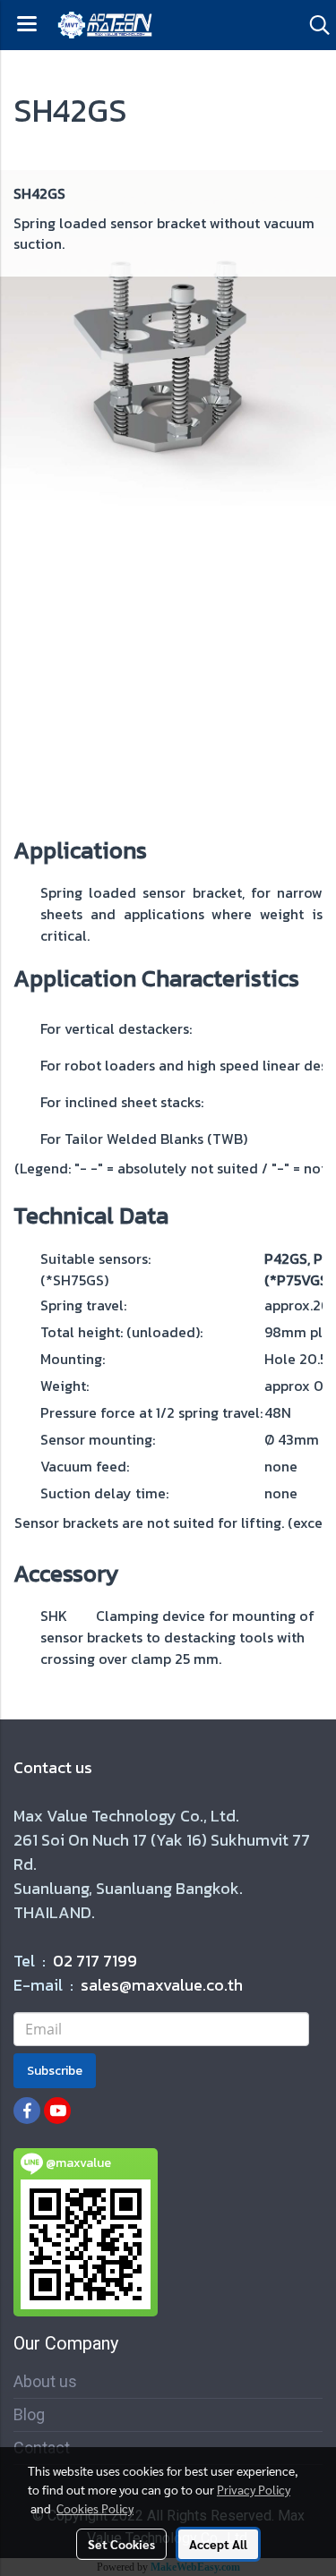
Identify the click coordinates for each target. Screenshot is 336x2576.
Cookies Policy (95, 2508)
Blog (29, 2414)
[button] (314, 25)
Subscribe (55, 2071)
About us (45, 2381)
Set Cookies (121, 2544)
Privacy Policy (254, 2489)
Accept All (218, 2544)
